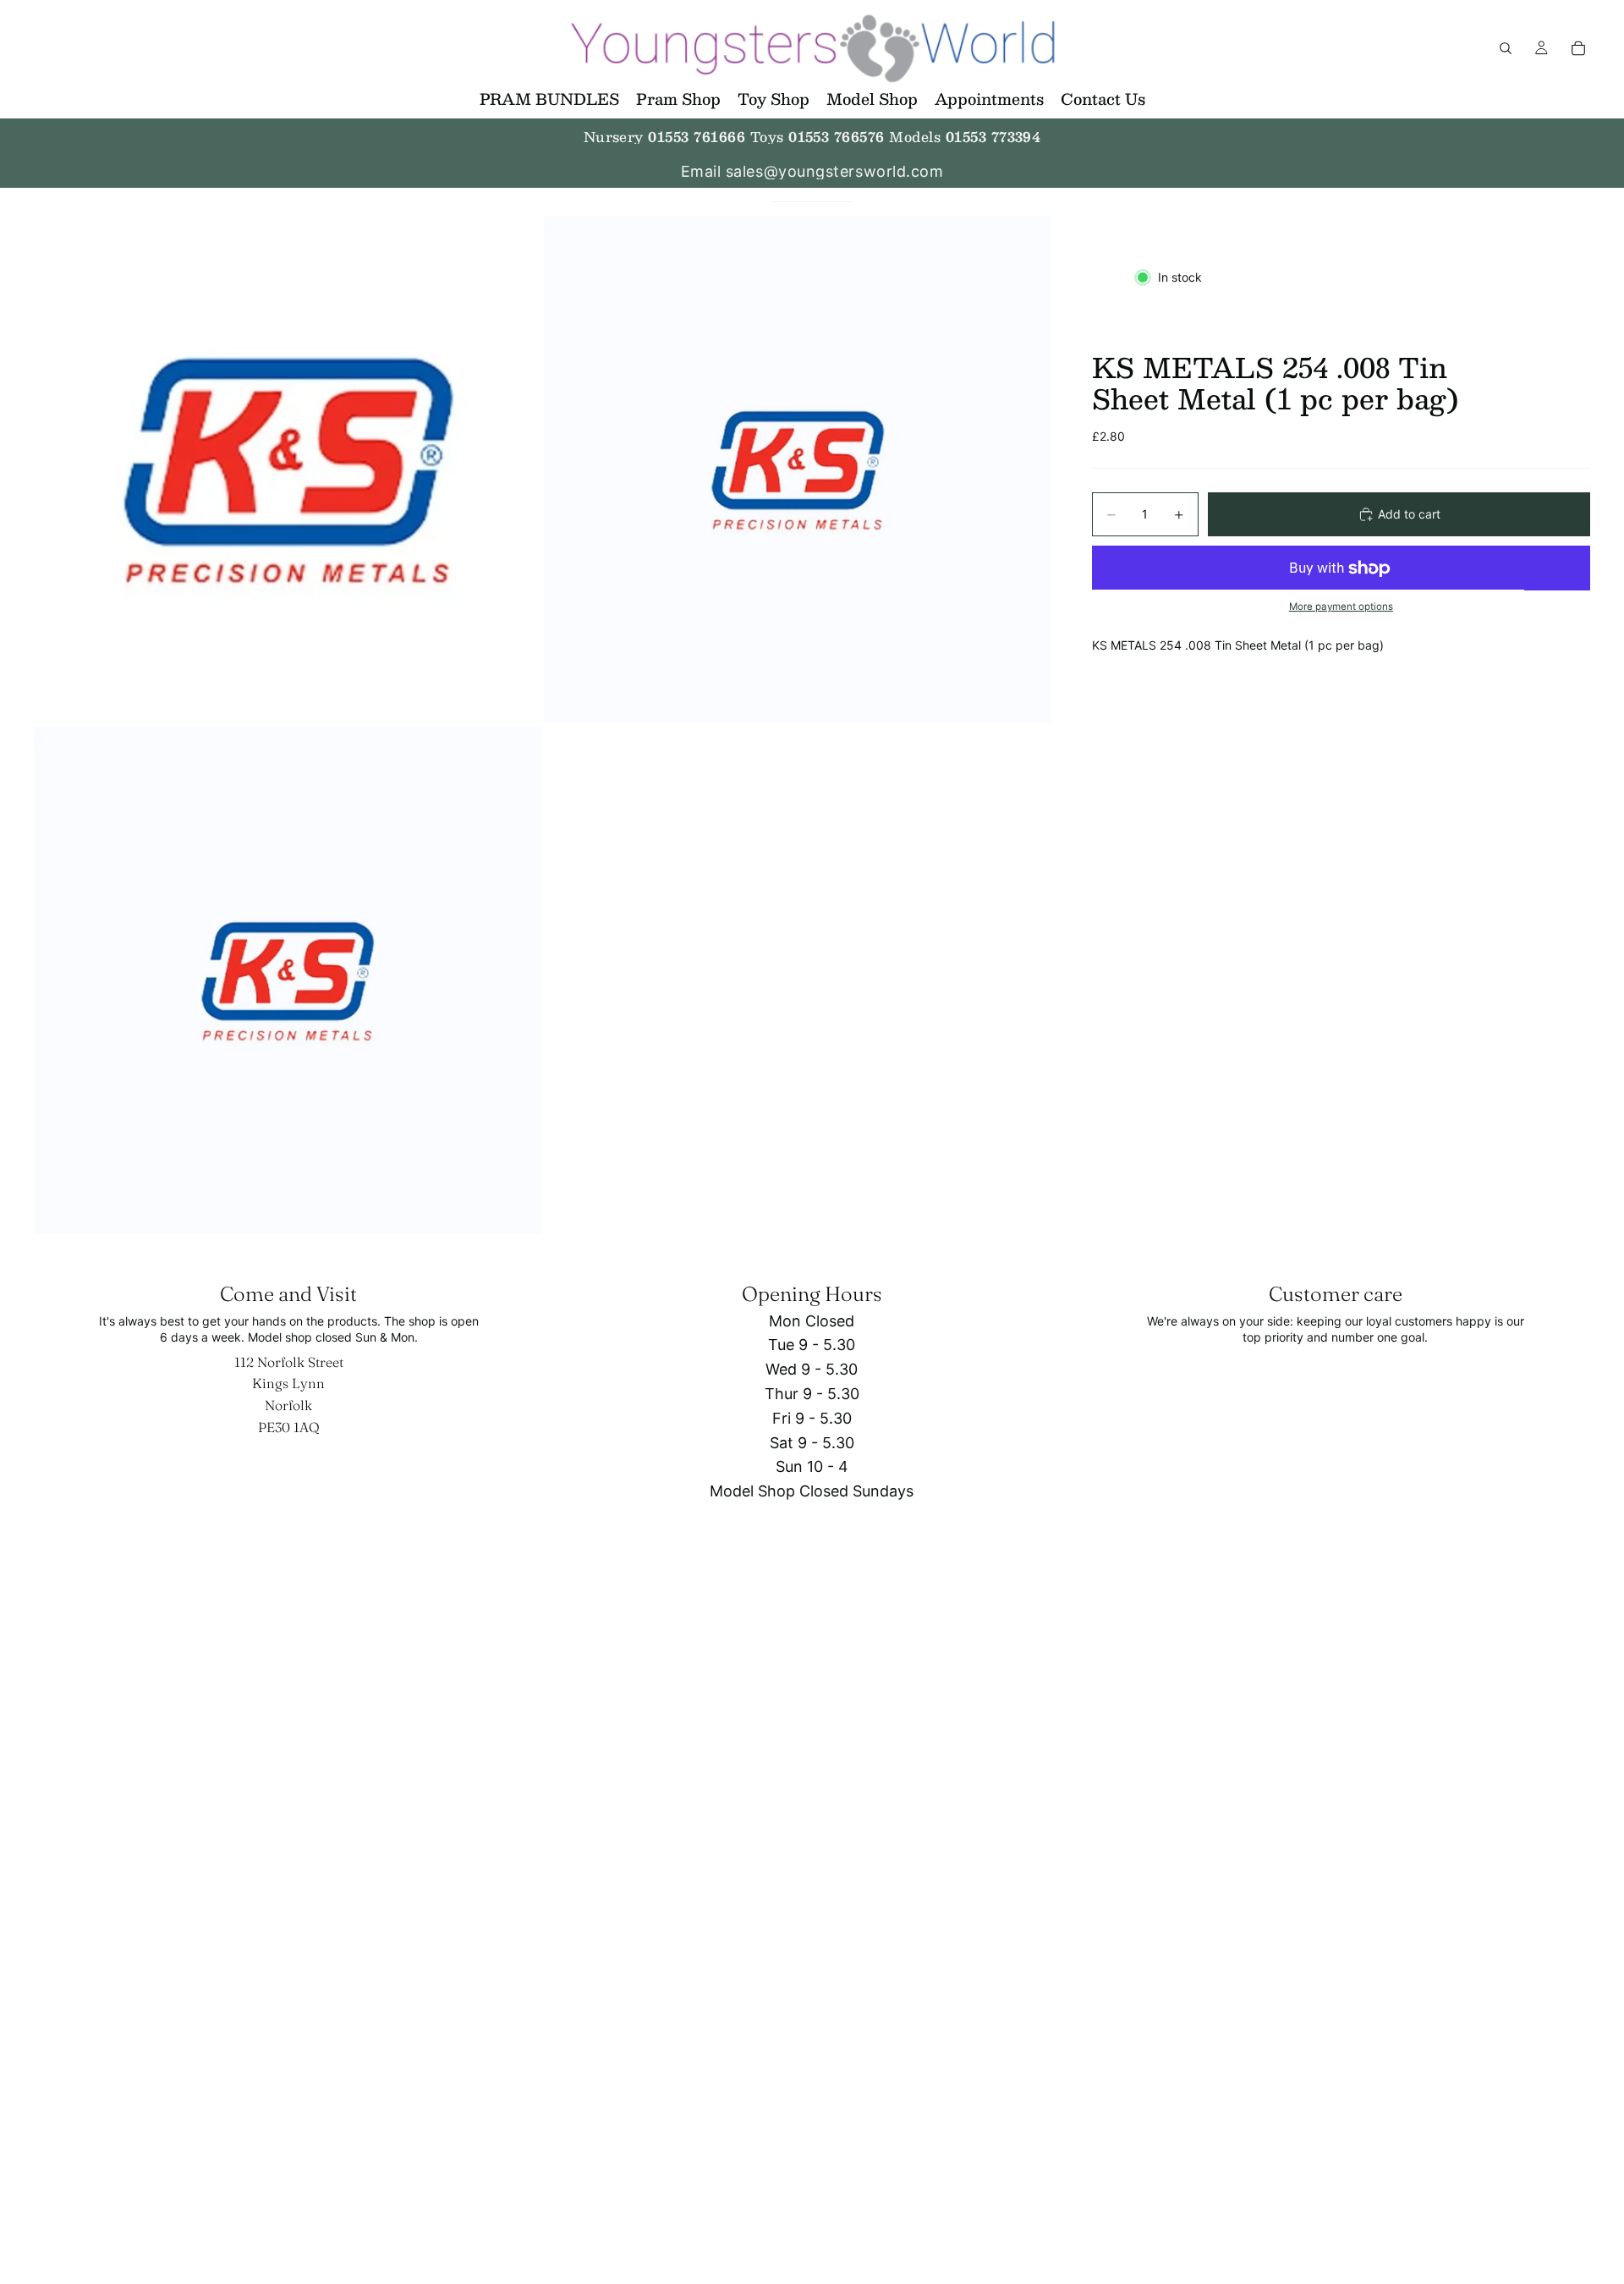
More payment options (1341, 607)
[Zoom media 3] (288, 980)
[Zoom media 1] (288, 469)
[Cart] (1578, 48)
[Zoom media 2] (798, 469)
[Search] (1506, 48)
